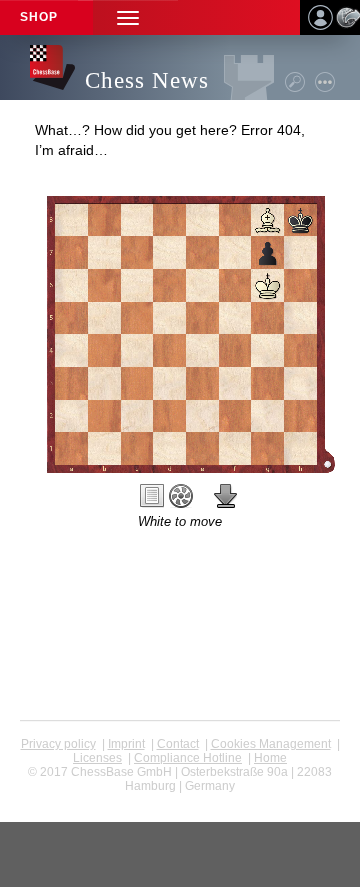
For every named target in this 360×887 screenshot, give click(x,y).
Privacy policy (58, 744)
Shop (39, 17)
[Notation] (152, 496)
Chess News (147, 80)
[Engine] (181, 496)
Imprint (126, 744)
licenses (97, 758)
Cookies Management (271, 744)
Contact (178, 744)
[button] (128, 17)
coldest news (180, 800)
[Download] (226, 496)
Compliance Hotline (188, 758)
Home (270, 758)
